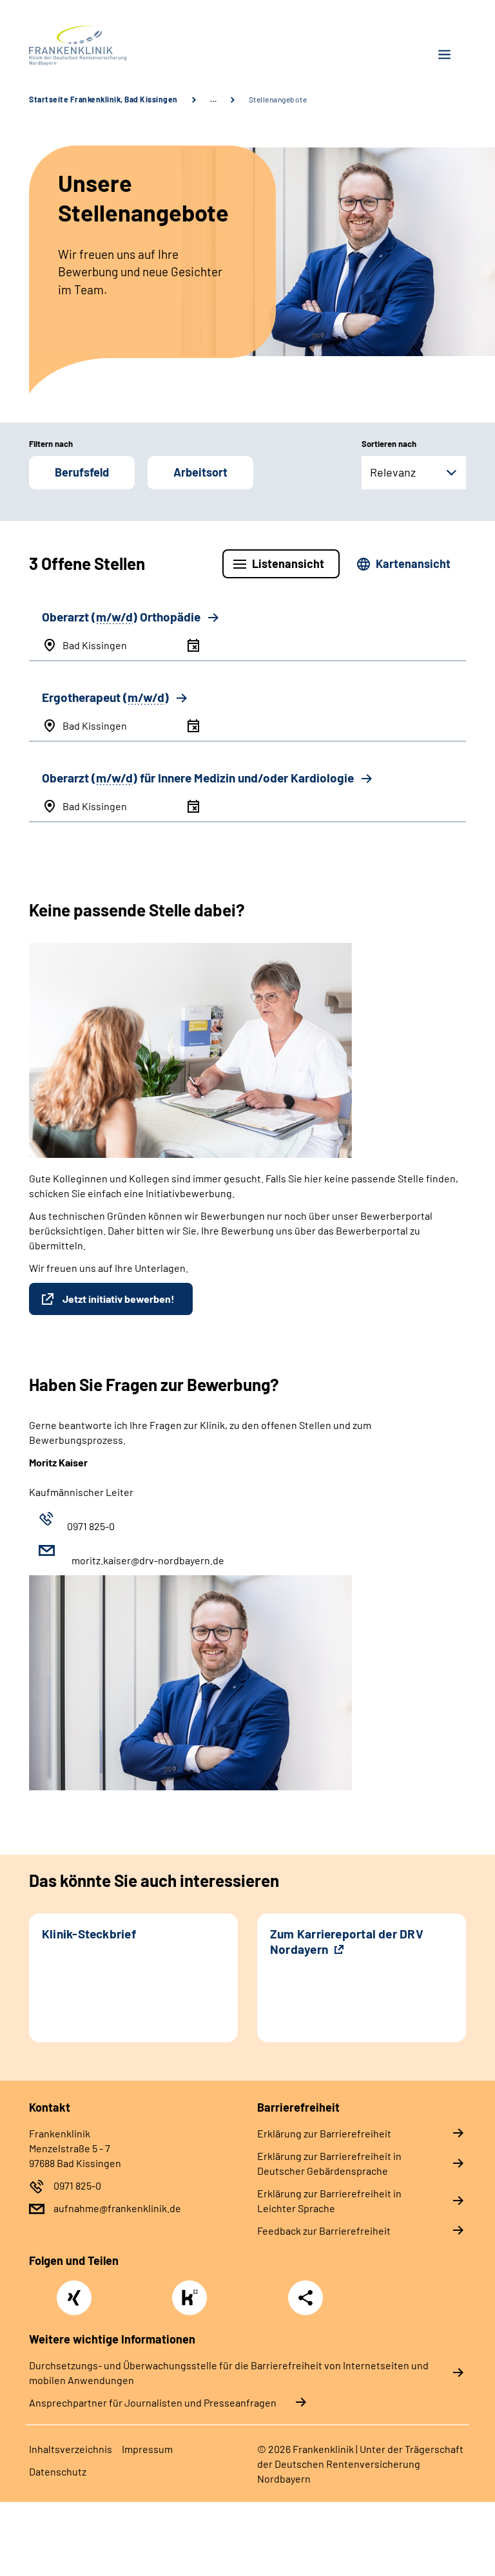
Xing (74, 2291)
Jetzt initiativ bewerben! (119, 1299)
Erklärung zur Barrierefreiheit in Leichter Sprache (329, 2201)
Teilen (306, 2298)
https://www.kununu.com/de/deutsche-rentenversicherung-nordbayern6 (193, 2301)
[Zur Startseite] (133, 46)
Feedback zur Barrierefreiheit (324, 2230)
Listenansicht (288, 563)
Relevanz (393, 472)
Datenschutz (58, 2471)
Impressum (147, 2449)
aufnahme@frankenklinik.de (117, 2208)
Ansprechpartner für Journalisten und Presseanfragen (153, 2402)
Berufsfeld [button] (82, 472)
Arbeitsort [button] (200, 472)
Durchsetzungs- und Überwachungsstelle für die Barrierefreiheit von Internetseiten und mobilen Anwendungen (229, 2372)
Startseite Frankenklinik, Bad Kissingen (103, 99)
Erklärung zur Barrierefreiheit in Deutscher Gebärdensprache (329, 2163)
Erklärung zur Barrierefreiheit (324, 2133)
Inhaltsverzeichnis (71, 2449)
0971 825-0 (77, 2185)
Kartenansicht (413, 563)
